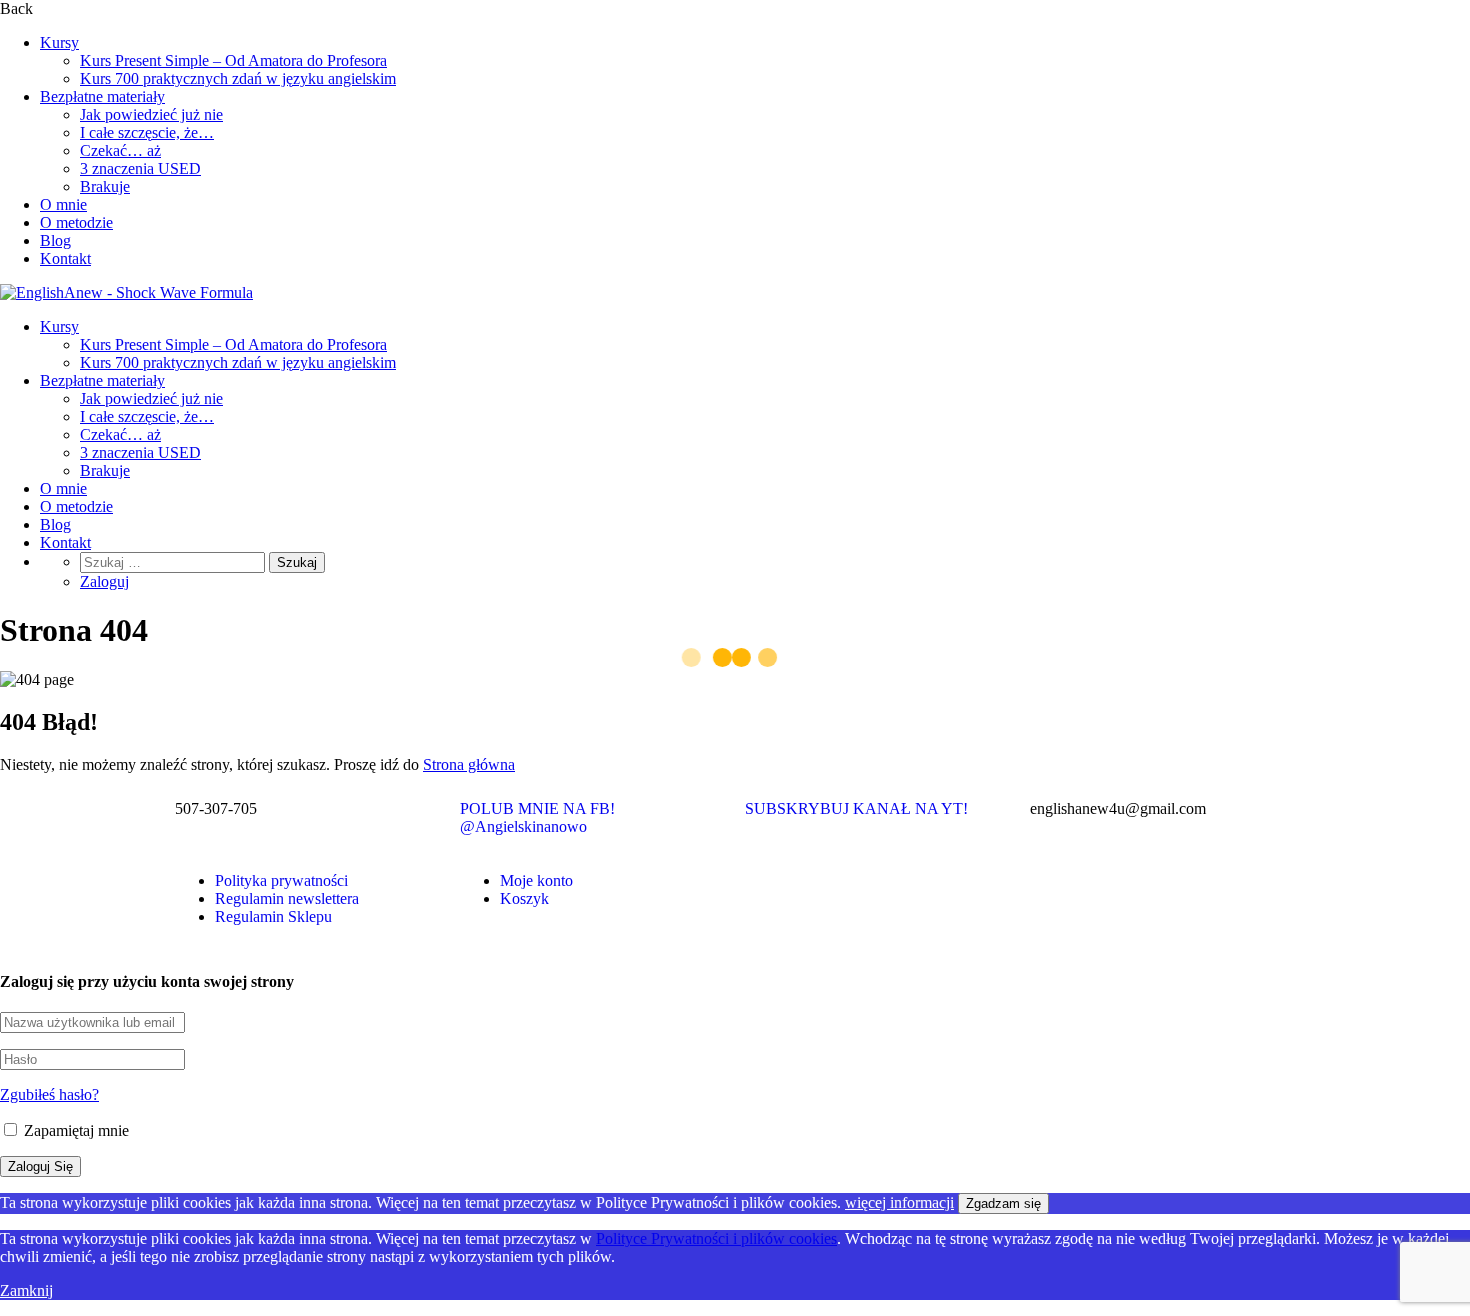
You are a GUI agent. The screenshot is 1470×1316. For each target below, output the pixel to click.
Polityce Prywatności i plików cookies (716, 1238)
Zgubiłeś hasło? (49, 1094)
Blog (55, 240)
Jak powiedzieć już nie (151, 114)
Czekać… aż (120, 150)
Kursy (59, 42)
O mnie (63, 204)
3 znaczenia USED (140, 168)
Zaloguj (104, 581)
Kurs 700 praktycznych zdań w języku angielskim (238, 78)
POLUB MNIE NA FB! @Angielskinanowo (537, 817)
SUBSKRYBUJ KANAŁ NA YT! (856, 808)
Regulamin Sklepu (273, 916)
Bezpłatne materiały (102, 96)
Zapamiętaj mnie (74, 1130)
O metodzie (76, 222)
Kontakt (65, 258)
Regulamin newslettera (287, 898)
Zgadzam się (1003, 1203)
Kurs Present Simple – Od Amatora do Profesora (233, 60)
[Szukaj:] (174, 561)
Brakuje (105, 186)
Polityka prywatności (281, 880)
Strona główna (469, 764)
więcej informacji (899, 1202)
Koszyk (524, 898)
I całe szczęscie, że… (147, 132)
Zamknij (26, 1290)
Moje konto (536, 880)
